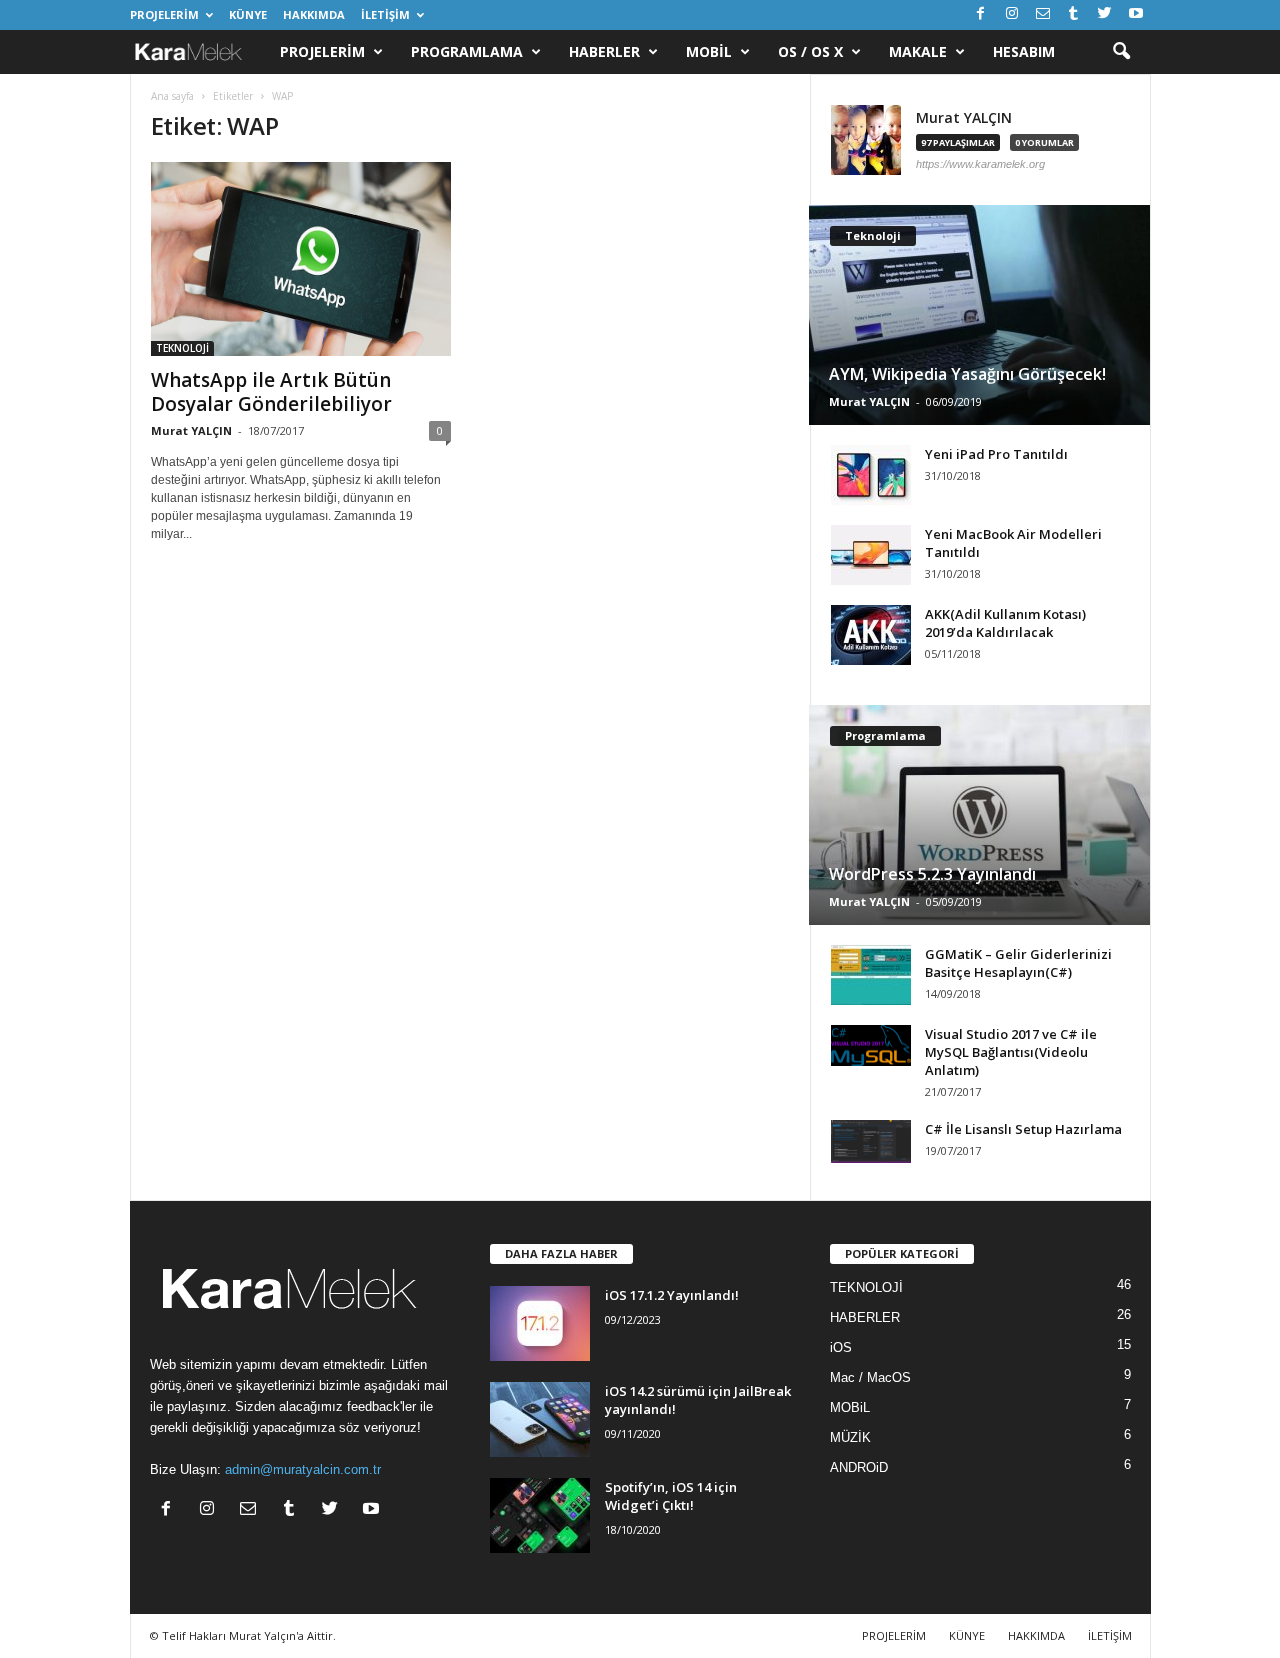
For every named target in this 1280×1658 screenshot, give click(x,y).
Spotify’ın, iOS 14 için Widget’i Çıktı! (671, 1496)
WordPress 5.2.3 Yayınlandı (932, 874)
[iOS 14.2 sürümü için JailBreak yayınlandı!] (540, 1419)
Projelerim (322, 51)
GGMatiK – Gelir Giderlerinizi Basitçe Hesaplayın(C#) (1018, 963)
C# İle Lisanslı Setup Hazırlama (1023, 1129)
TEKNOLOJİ (182, 348)
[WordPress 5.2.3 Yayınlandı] (979, 815)
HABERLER (865, 1317)
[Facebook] (981, 14)
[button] (1121, 52)
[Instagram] (1012, 14)
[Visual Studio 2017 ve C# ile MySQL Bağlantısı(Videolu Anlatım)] (871, 1045)
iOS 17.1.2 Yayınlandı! (672, 1295)
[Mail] (1043, 14)
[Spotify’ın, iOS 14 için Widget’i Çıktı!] (540, 1515)
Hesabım (1024, 51)
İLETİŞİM (385, 14)
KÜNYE (248, 14)
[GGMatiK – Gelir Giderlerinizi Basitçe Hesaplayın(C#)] (871, 975)
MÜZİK (850, 1437)
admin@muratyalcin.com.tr (303, 1469)
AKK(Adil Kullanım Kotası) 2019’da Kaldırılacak (1005, 623)
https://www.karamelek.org (980, 164)
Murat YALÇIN (191, 430)
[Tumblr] (1074, 14)
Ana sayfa (172, 96)
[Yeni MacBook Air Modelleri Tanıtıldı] (871, 555)
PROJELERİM (164, 14)
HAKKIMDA (314, 14)
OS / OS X (810, 51)
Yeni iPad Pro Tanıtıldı (996, 454)
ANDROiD (859, 1467)
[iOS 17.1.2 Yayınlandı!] (540, 1323)
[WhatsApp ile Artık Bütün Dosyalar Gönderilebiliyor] (301, 259)
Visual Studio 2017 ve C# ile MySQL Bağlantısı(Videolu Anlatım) (1011, 1052)
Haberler (604, 51)
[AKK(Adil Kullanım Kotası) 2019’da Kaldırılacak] (871, 635)
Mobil (709, 51)
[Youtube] (1136, 14)
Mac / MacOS (870, 1377)
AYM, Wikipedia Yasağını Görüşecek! (967, 374)
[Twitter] (1105, 14)
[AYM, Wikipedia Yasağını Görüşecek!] (979, 315)
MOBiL (850, 1407)
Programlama (467, 51)
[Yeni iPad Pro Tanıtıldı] (871, 475)
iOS (841, 1347)
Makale (918, 51)
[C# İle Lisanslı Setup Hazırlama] (871, 1141)
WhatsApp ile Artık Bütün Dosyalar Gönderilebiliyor (271, 392)
